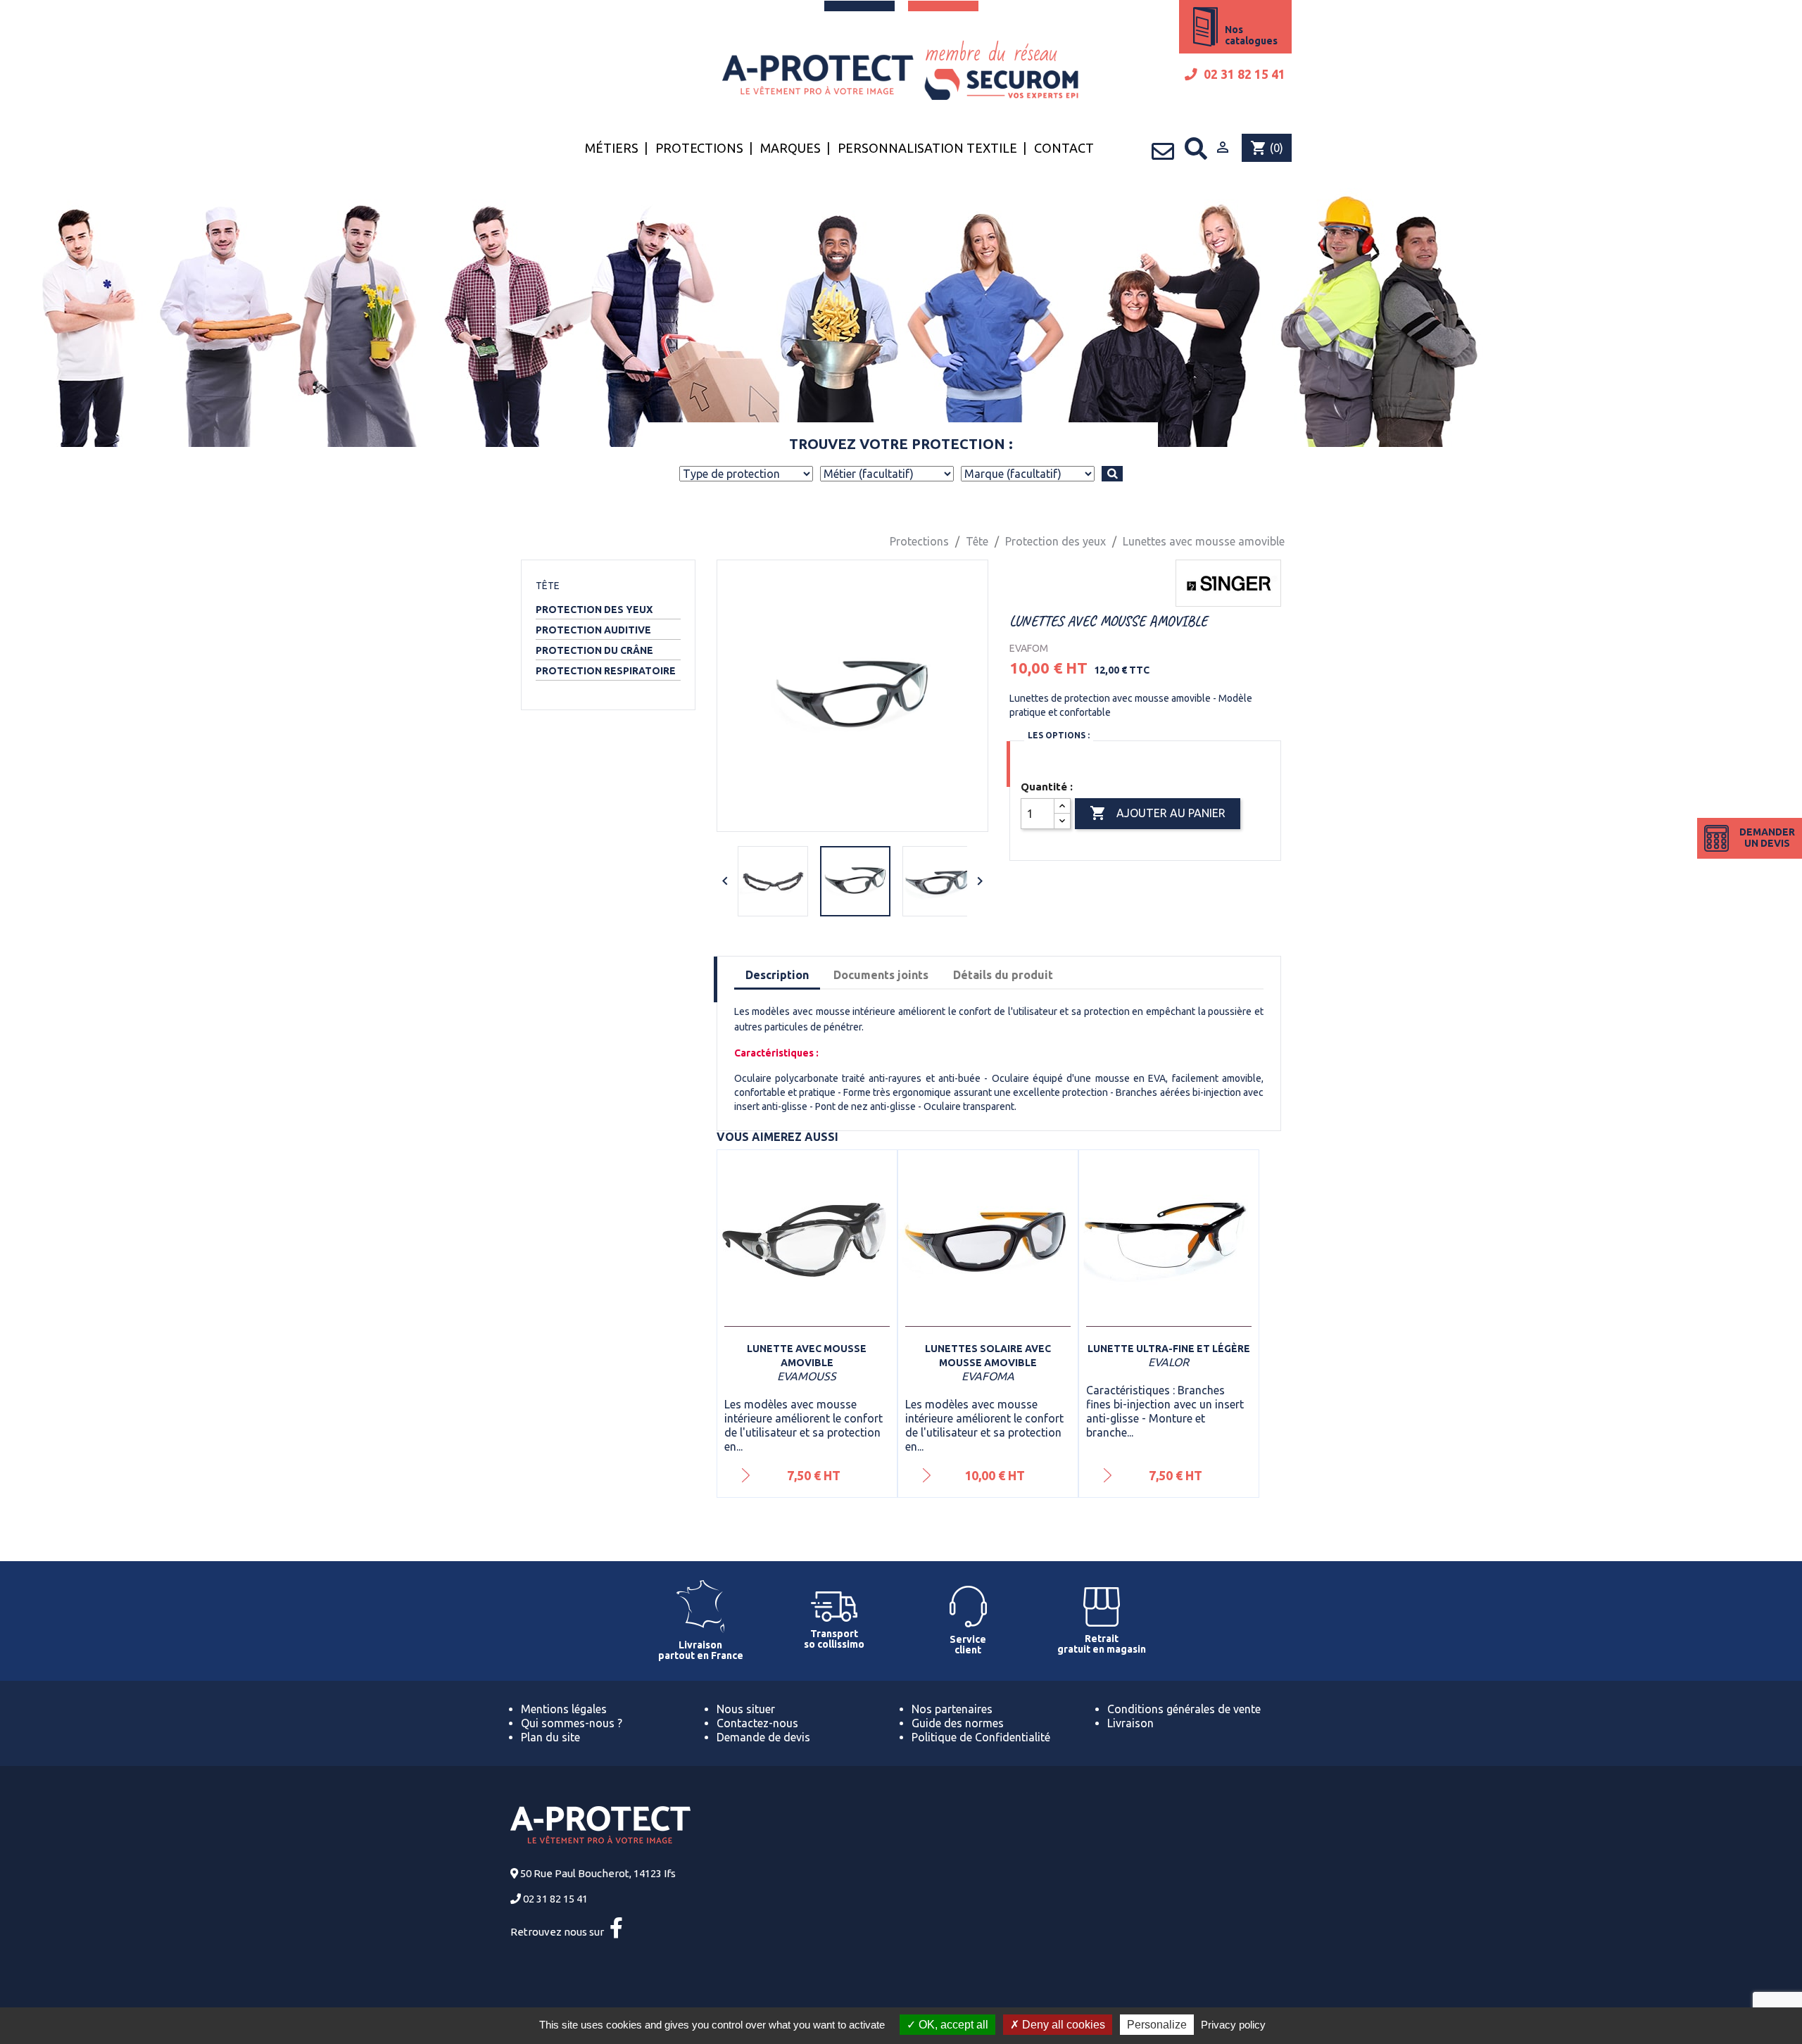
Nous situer (746, 1709)
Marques (790, 148)
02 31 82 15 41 (1243, 74)
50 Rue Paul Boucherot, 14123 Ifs (598, 1873)
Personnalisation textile (927, 148)
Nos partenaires (952, 1709)
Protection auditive (593, 630)
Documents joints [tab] (881, 975)
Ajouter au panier (1158, 813)
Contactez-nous (757, 1723)
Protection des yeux (594, 610)
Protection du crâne (594, 650)
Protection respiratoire (606, 671)
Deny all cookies (1062, 2025)
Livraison (1130, 1723)
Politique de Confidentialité (981, 1737)
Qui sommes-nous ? (572, 1723)
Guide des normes (958, 1723)
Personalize (1157, 2025)
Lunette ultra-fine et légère (1169, 1349)
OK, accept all (952, 2025)
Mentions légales (564, 1709)
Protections (699, 148)
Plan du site (550, 1737)
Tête (548, 586)
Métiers (612, 148)
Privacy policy (1233, 2025)
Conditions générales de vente (1184, 1709)
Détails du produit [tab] (1003, 975)
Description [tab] (777, 975)
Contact (1064, 148)
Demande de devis (763, 1737)
